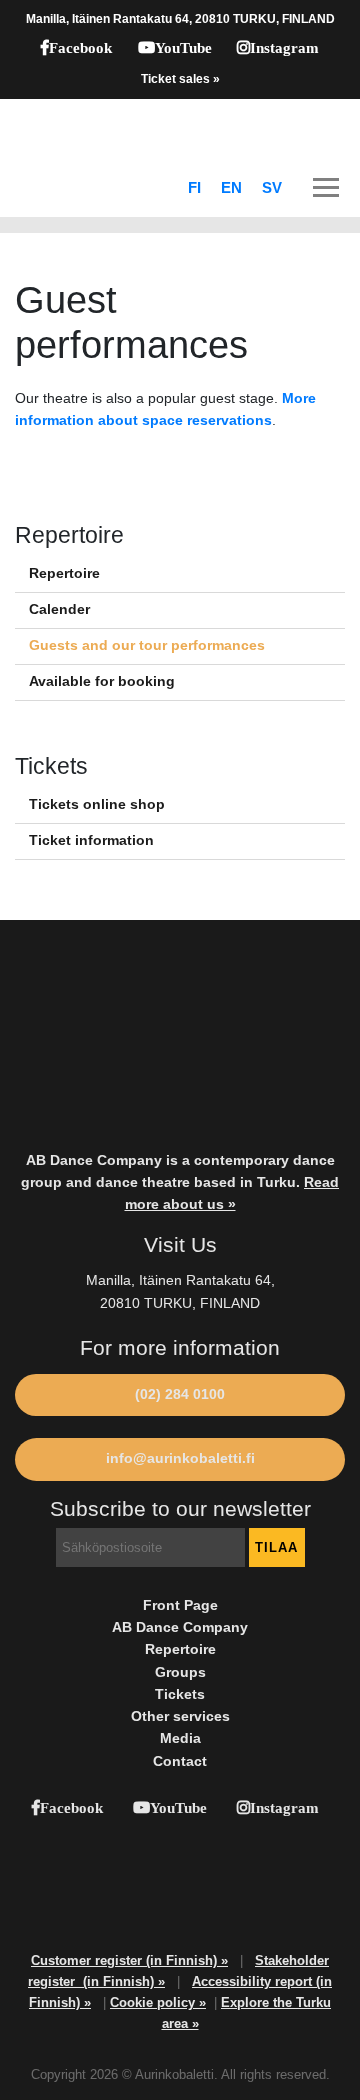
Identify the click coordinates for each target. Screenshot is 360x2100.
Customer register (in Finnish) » (129, 1960)
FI (194, 188)
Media (180, 1738)
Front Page (180, 1605)
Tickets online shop (97, 804)
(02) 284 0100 (180, 1394)
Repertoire (64, 573)
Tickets (180, 1694)
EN (231, 188)
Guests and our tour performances (147, 645)
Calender (59, 609)
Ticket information (91, 840)
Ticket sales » (180, 79)
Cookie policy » (158, 2002)
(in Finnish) (120, 1981)
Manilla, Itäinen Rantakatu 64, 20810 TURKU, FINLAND (180, 19)
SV (272, 188)
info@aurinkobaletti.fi (180, 1458)
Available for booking (102, 681)
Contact (180, 1761)
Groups (180, 1672)
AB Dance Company (180, 1627)
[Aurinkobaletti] (180, 129)
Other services (180, 1716)
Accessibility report (254, 1981)
